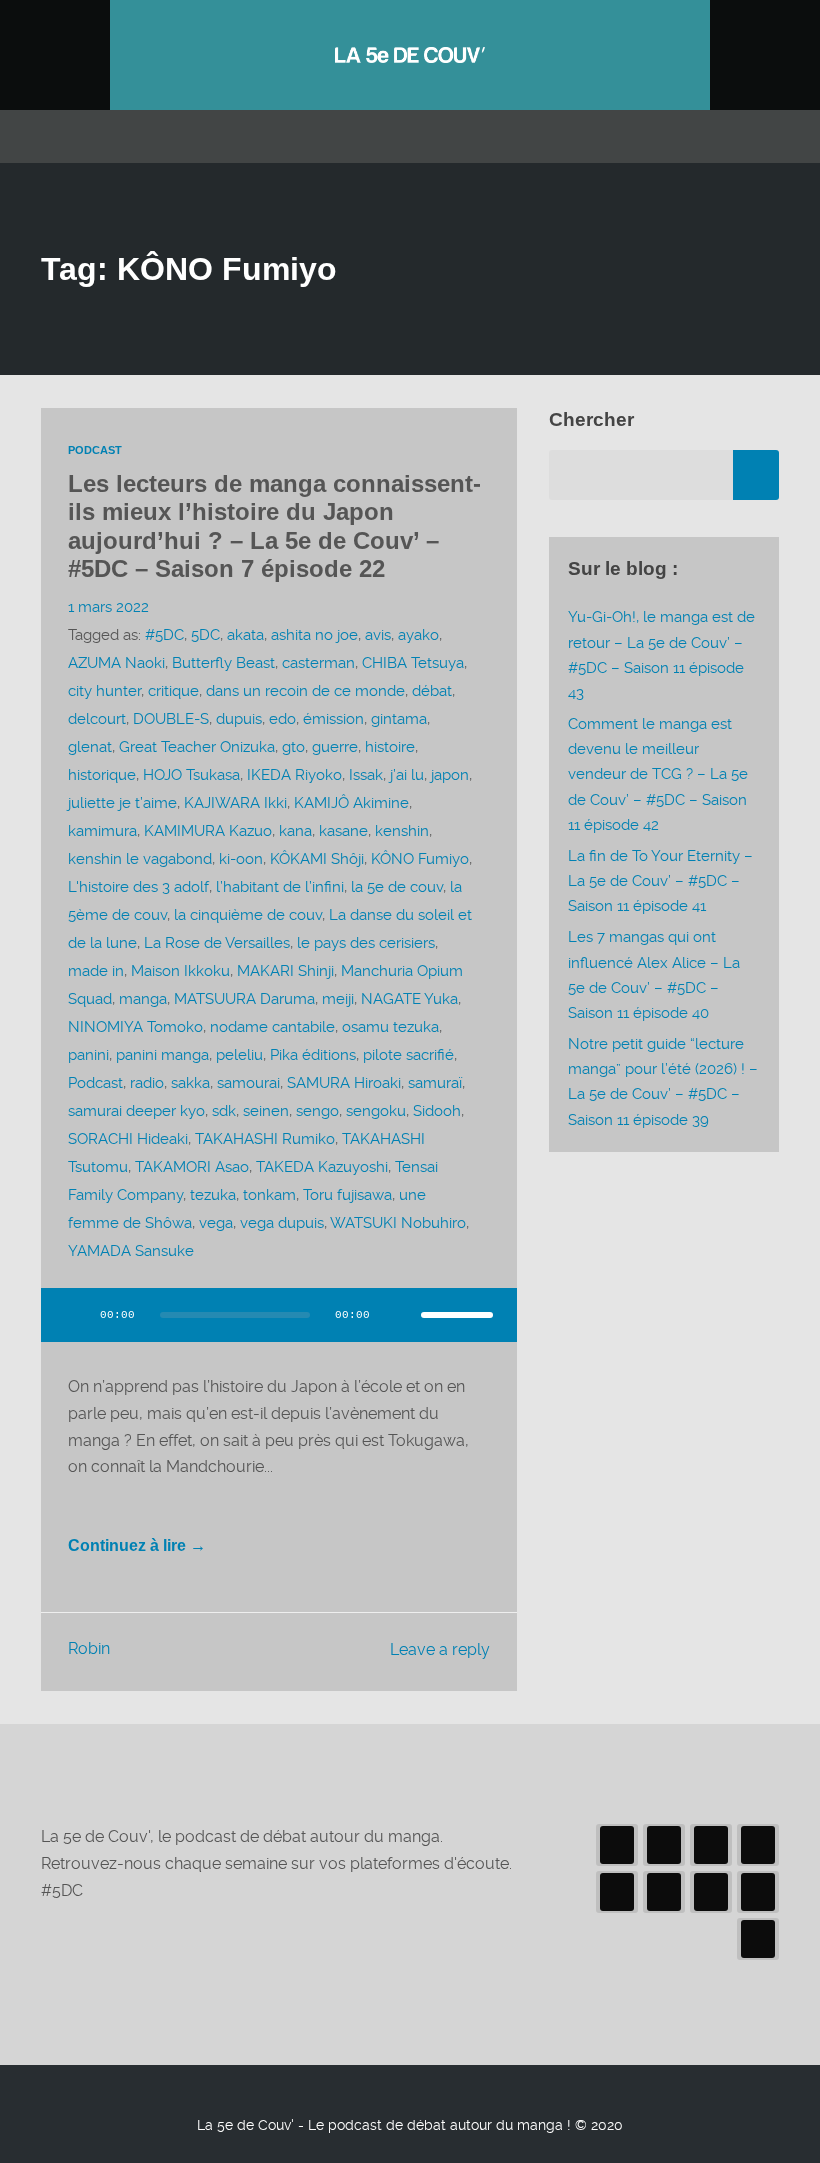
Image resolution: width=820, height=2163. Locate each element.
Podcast (95, 450)
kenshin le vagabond (140, 859)
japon (450, 775)
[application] (279, 1327)
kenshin (402, 831)
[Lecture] (75, 1315)
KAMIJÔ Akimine (351, 803)
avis (378, 635)
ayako (418, 635)
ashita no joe (314, 635)
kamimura (102, 831)
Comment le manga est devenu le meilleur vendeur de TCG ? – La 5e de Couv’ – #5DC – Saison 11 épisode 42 (658, 774)
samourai (248, 1083)
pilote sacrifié (408, 1055)
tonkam (269, 1195)
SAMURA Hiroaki (344, 1083)
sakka (190, 1083)
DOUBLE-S (171, 719)
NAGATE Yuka (409, 999)
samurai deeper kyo (136, 1111)
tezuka (213, 1195)
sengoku (376, 1111)
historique (102, 775)
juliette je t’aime (122, 803)
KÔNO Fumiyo (420, 859)
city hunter (104, 691)
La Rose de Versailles (217, 943)
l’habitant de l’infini (280, 887)
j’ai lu (407, 775)
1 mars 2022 (108, 607)
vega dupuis (282, 1223)
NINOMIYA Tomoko (135, 1027)
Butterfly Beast (223, 663)
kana (295, 831)
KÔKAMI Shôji (317, 859)
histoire (390, 747)
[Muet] (399, 1315)
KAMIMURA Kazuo (208, 831)
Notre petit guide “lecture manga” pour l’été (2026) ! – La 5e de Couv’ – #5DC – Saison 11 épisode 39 (663, 1082)
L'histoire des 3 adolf (138, 887)
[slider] (457, 1315)
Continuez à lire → (137, 1545)
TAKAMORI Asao (192, 1167)
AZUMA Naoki (116, 663)
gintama (399, 719)
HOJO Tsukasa (191, 775)
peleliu (239, 1055)
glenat (90, 747)
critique (173, 691)
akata (245, 635)
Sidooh (437, 1111)
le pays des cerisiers (366, 943)
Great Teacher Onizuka (197, 747)
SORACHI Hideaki (128, 1139)
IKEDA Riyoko (294, 775)
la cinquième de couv (248, 915)
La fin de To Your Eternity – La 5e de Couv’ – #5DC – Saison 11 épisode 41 (660, 881)
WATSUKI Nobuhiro (398, 1223)
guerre (335, 747)
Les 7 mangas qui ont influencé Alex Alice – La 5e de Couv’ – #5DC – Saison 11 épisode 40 (654, 975)
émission (333, 719)
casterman (318, 663)
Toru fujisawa (347, 1195)
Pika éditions (313, 1055)
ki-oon (241, 859)
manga (143, 999)
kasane (343, 831)
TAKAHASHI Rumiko (265, 1139)
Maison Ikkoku (180, 971)
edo (282, 719)
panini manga (162, 1055)
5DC (205, 635)
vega (216, 1223)
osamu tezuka (390, 1027)
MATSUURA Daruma (244, 999)
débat (432, 691)
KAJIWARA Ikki (235, 803)
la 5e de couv (397, 887)
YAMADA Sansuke (131, 1251)
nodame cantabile (272, 1027)
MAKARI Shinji (285, 971)
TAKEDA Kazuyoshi (322, 1167)
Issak (366, 775)
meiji (338, 999)
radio (147, 1083)
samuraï (435, 1083)
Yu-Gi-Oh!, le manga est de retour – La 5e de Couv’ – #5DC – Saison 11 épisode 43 (661, 655)
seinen (266, 1111)
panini (88, 1055)
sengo (317, 1111)
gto (293, 747)
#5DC (164, 635)
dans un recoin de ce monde (305, 691)
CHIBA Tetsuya (413, 663)
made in (96, 971)
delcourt (97, 719)
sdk (224, 1111)
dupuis (239, 719)
